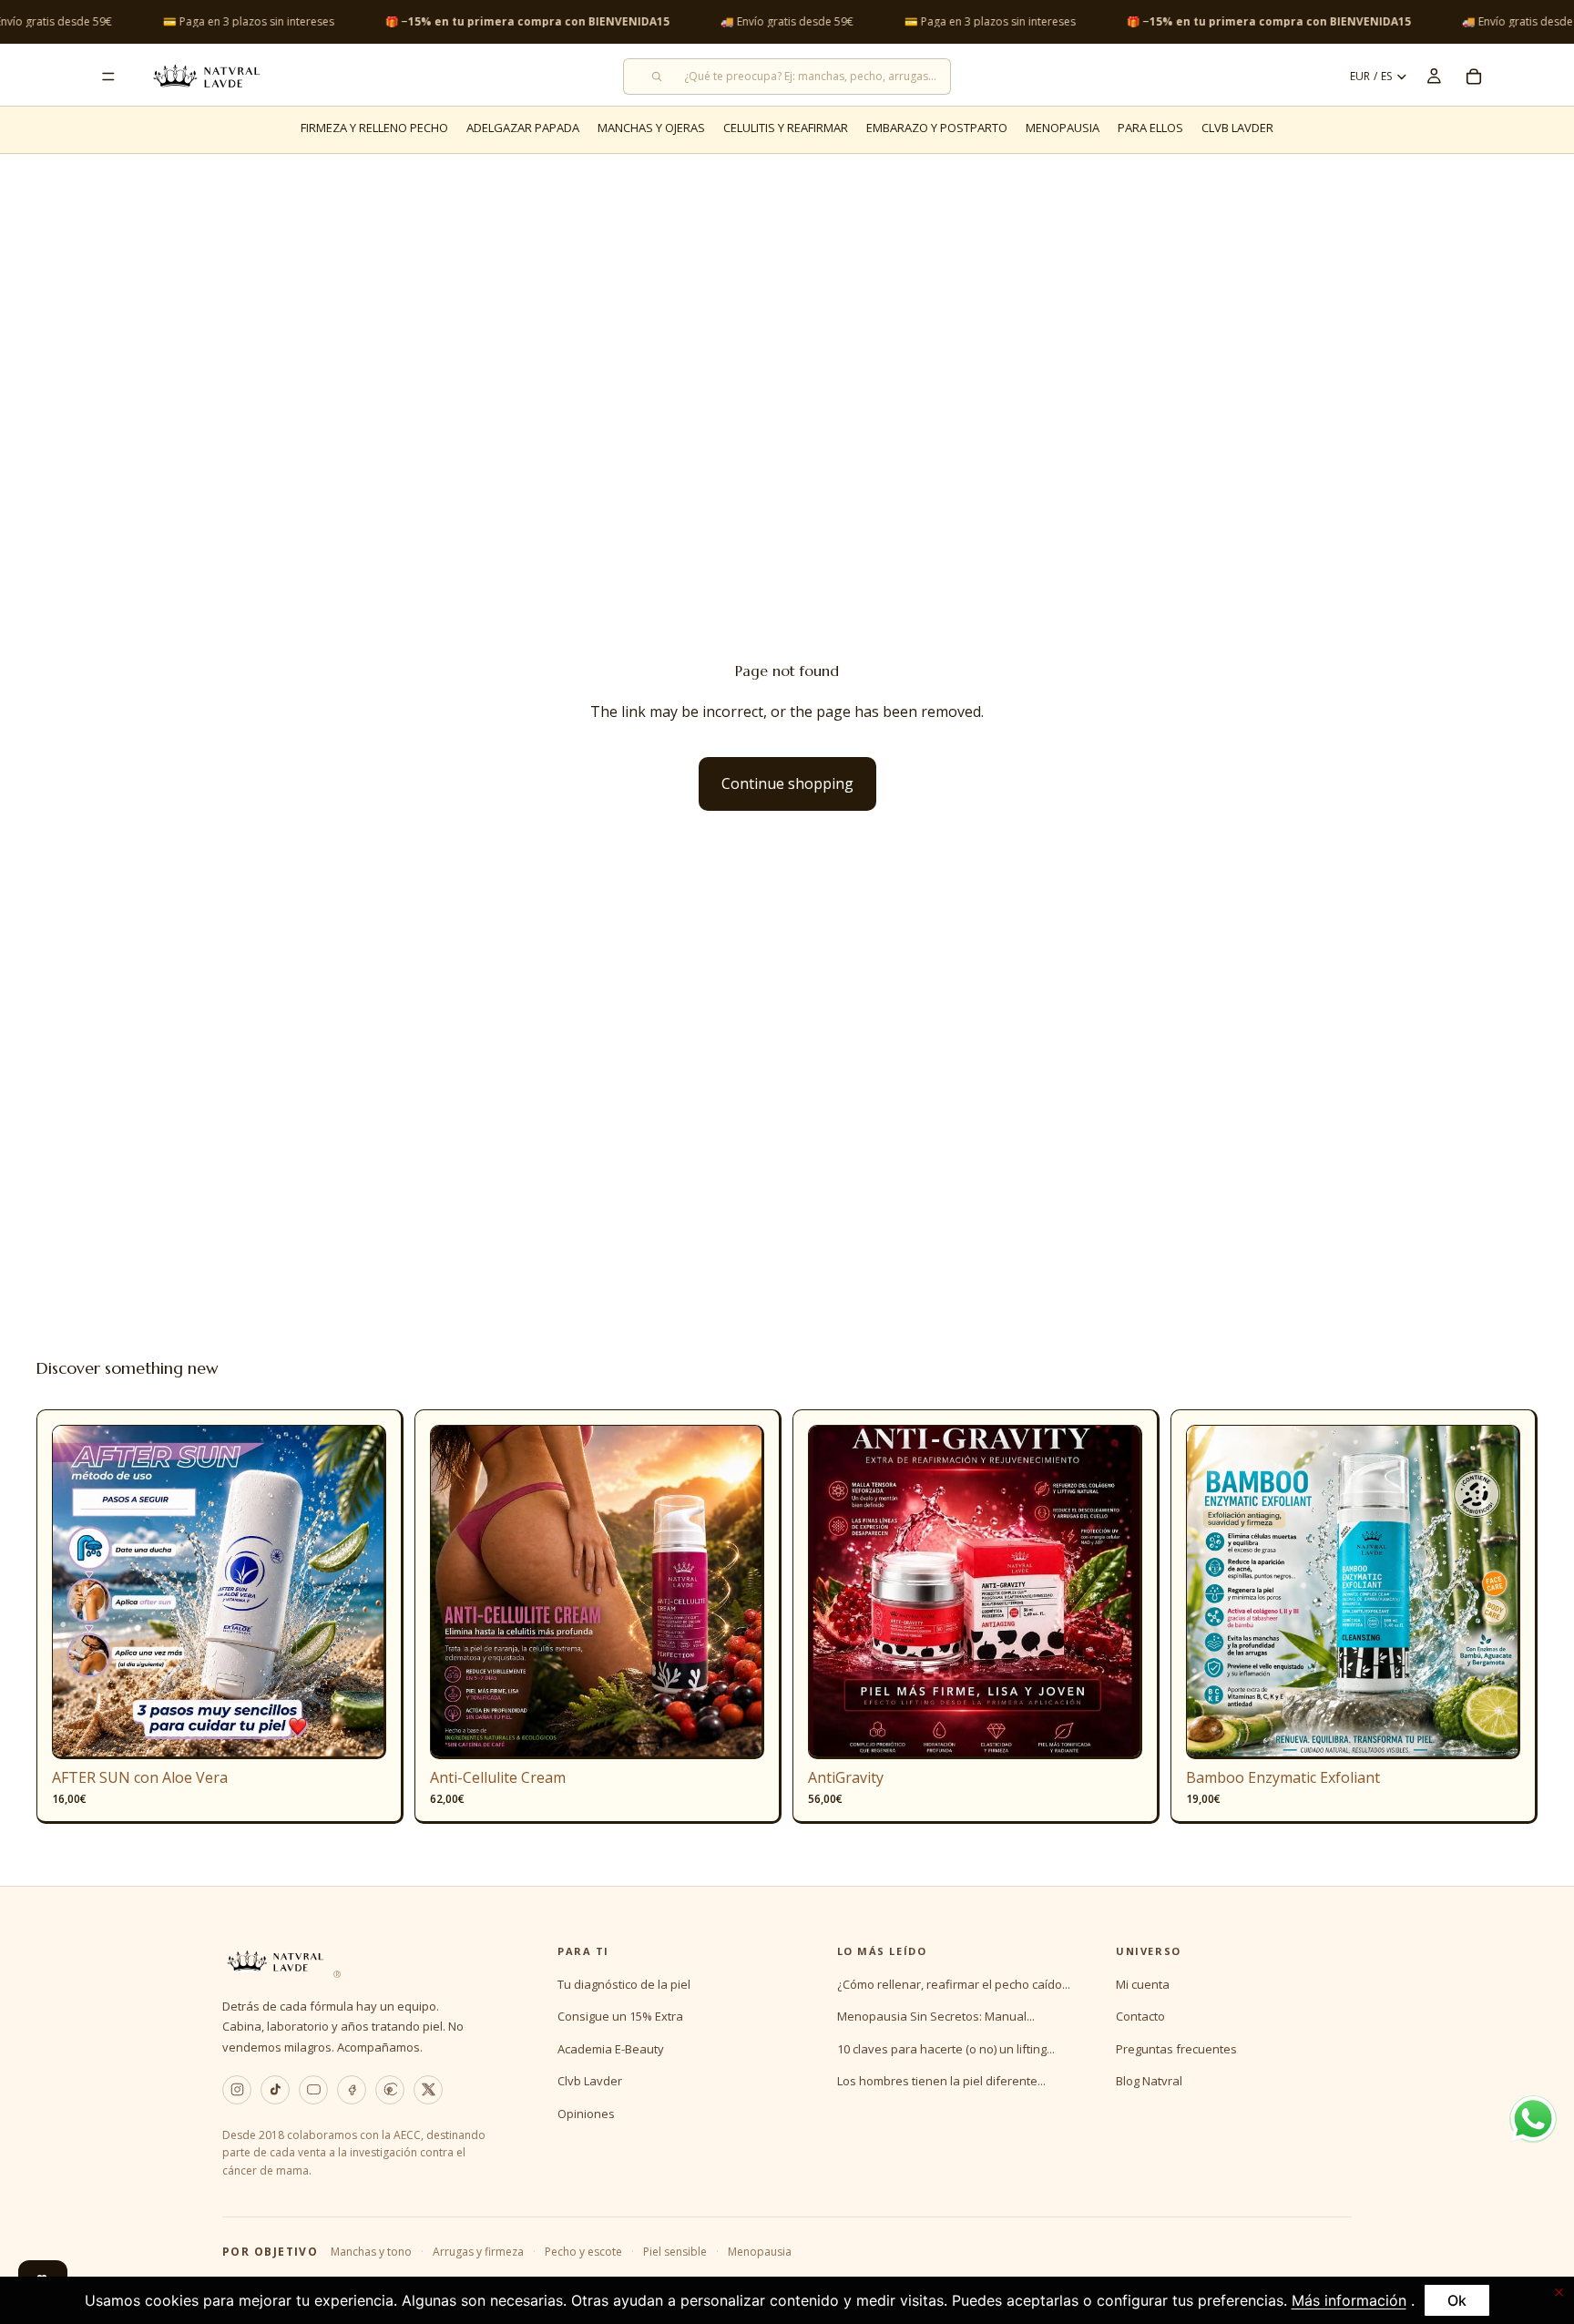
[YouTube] (313, 2090)
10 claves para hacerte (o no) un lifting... (946, 2049)
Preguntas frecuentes (1176, 2049)
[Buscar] (787, 77)
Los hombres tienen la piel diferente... (941, 2081)
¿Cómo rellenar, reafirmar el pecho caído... (954, 1984)
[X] (428, 2090)
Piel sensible (675, 2252)
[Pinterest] (390, 2090)
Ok (1457, 2300)
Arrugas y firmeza (478, 2252)
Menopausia (760, 2252)
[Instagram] (237, 2090)
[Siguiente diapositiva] (359, 1592)
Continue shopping (787, 783)
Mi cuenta (1143, 1984)
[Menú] (108, 77)
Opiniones (586, 2114)
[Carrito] (1474, 77)
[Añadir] (358, 1731)
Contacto (1140, 2016)
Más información (1349, 2300)
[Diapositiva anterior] (79, 1592)
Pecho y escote (583, 2252)
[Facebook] (352, 2090)
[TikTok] (275, 2090)
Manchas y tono (371, 2252)
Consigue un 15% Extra (620, 2016)
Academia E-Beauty (611, 2049)
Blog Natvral (1149, 2081)
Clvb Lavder (590, 2081)
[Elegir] (736, 1731)
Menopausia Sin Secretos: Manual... (936, 2016)
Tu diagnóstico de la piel (624, 1984)
